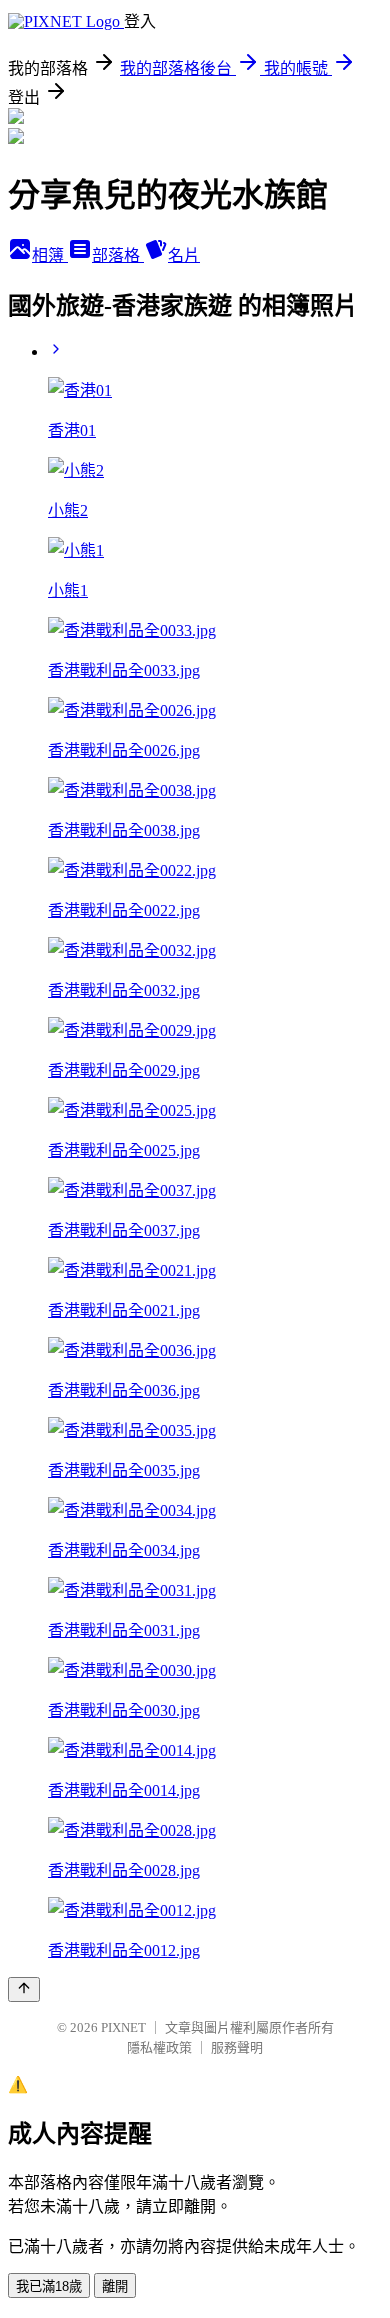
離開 (115, 2286)
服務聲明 (237, 2047)
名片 (184, 255)
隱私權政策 (159, 2047)
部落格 (118, 255)
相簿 (50, 255)
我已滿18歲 (49, 2286)
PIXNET (123, 2027)
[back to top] (24, 1989)
